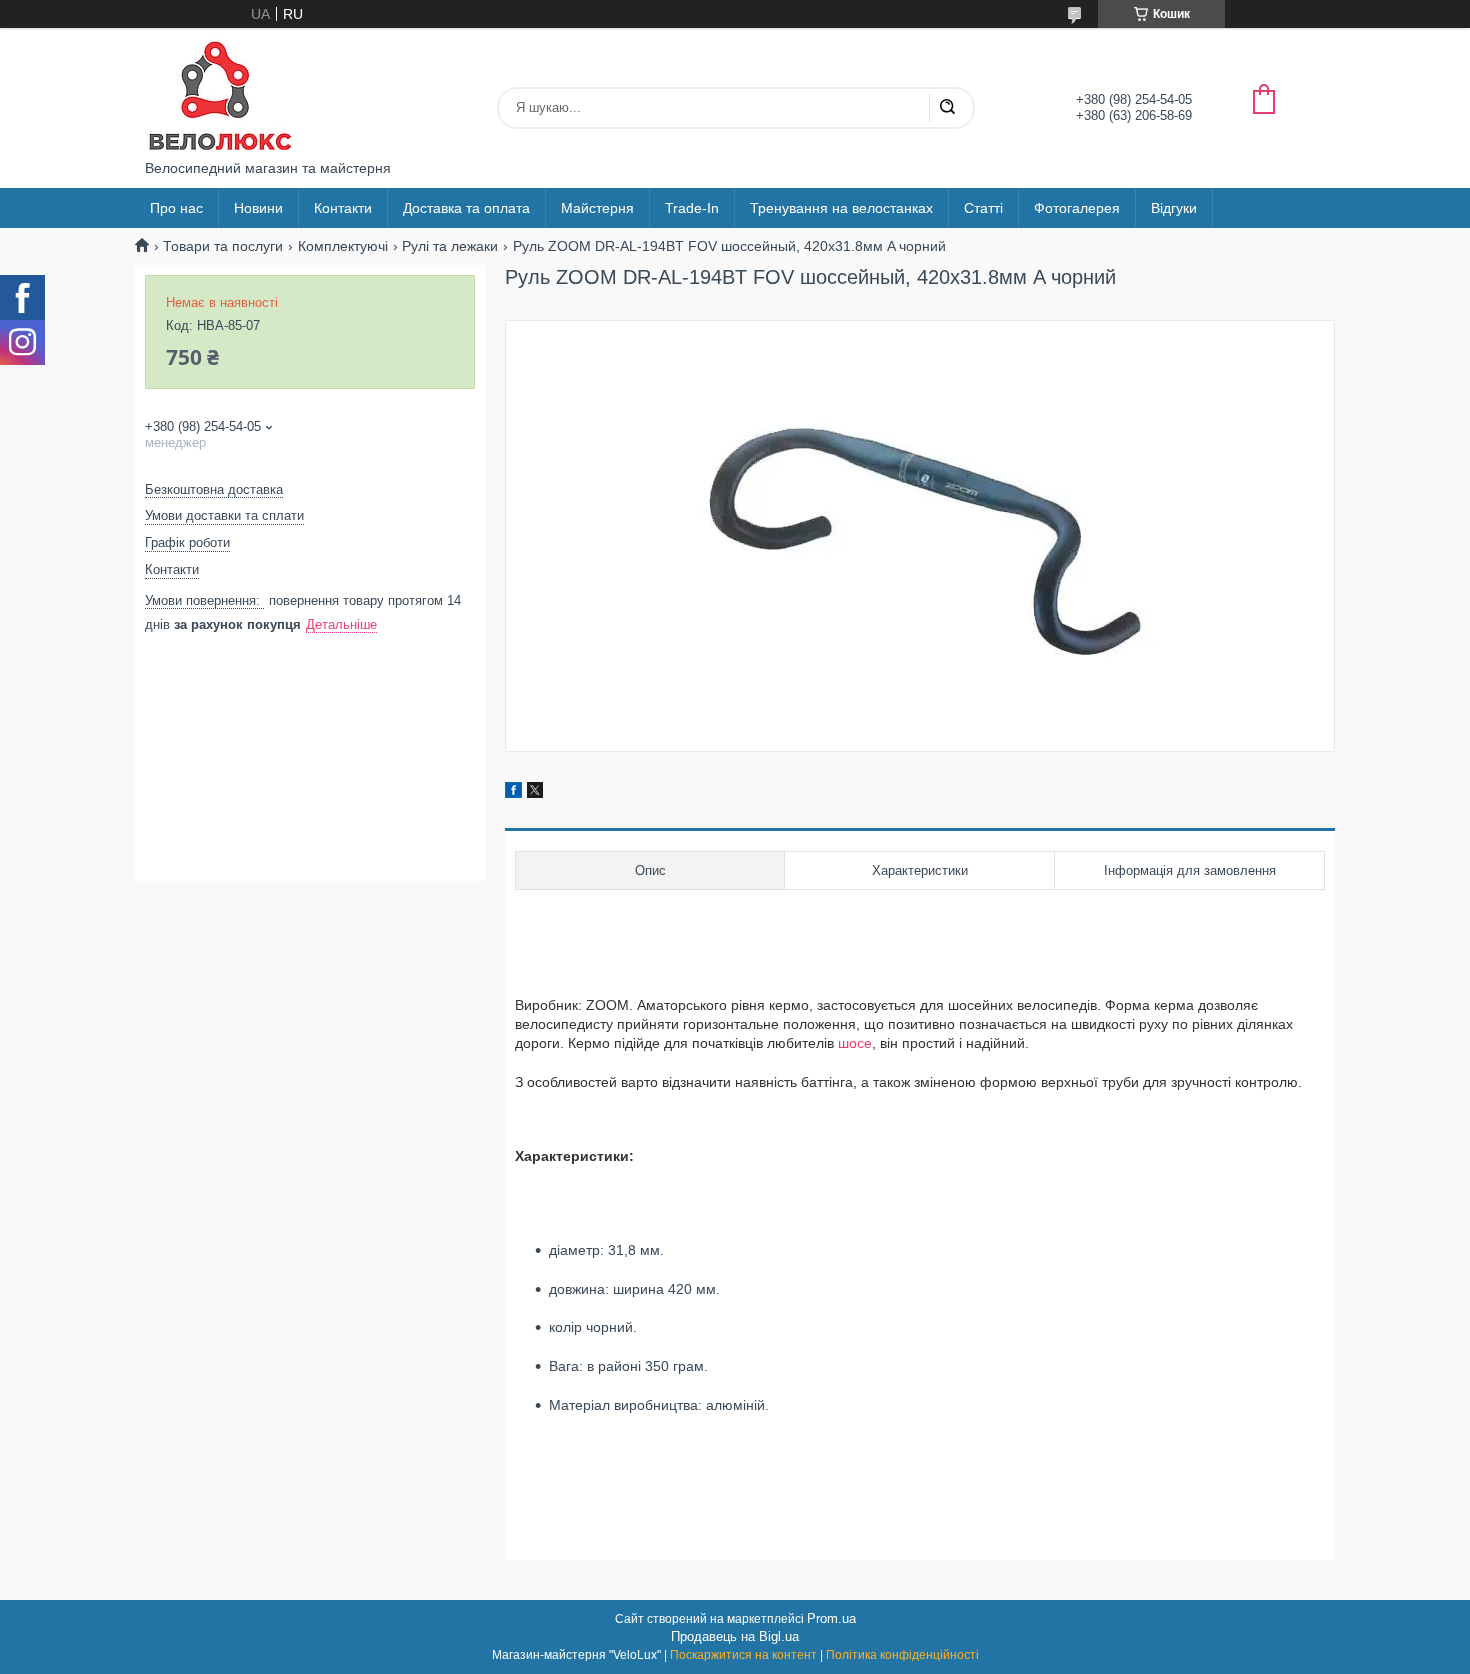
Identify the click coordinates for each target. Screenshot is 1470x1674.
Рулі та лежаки (450, 246)
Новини (258, 208)
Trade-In (692, 208)
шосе (855, 1043)
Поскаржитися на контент (743, 1655)
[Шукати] (947, 108)
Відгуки (1174, 208)
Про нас (176, 208)
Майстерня (597, 208)
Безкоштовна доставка (214, 489)
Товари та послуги (223, 246)
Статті (983, 208)
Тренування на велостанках (841, 208)
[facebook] (513, 793)
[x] (535, 793)
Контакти (343, 208)
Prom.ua (831, 1618)
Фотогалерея (1077, 208)
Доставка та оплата (466, 208)
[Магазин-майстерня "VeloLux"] (220, 94)
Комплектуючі (343, 246)
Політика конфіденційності (902, 1655)
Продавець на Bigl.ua (735, 1636)
